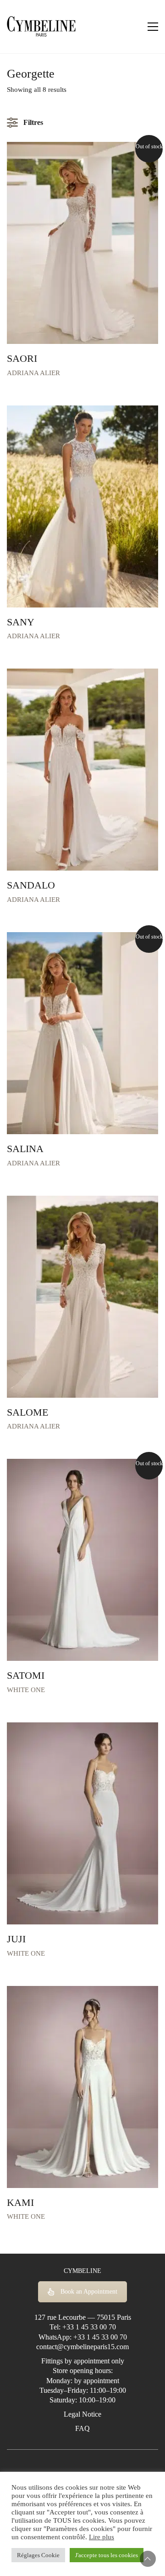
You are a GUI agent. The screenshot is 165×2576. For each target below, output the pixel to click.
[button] (153, 27)
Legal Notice (82, 2414)
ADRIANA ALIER (33, 373)
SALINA (25, 1149)
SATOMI (26, 1676)
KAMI (20, 2203)
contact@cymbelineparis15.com (82, 2347)
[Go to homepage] (41, 27)
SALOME (27, 1412)
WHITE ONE (26, 1690)
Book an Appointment (89, 2292)
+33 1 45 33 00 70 (89, 2327)
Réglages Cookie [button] (38, 2555)
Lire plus (102, 2537)
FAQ (82, 2428)
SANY (21, 622)
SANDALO (31, 885)
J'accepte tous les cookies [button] (107, 2555)
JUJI (16, 1939)
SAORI (22, 359)
